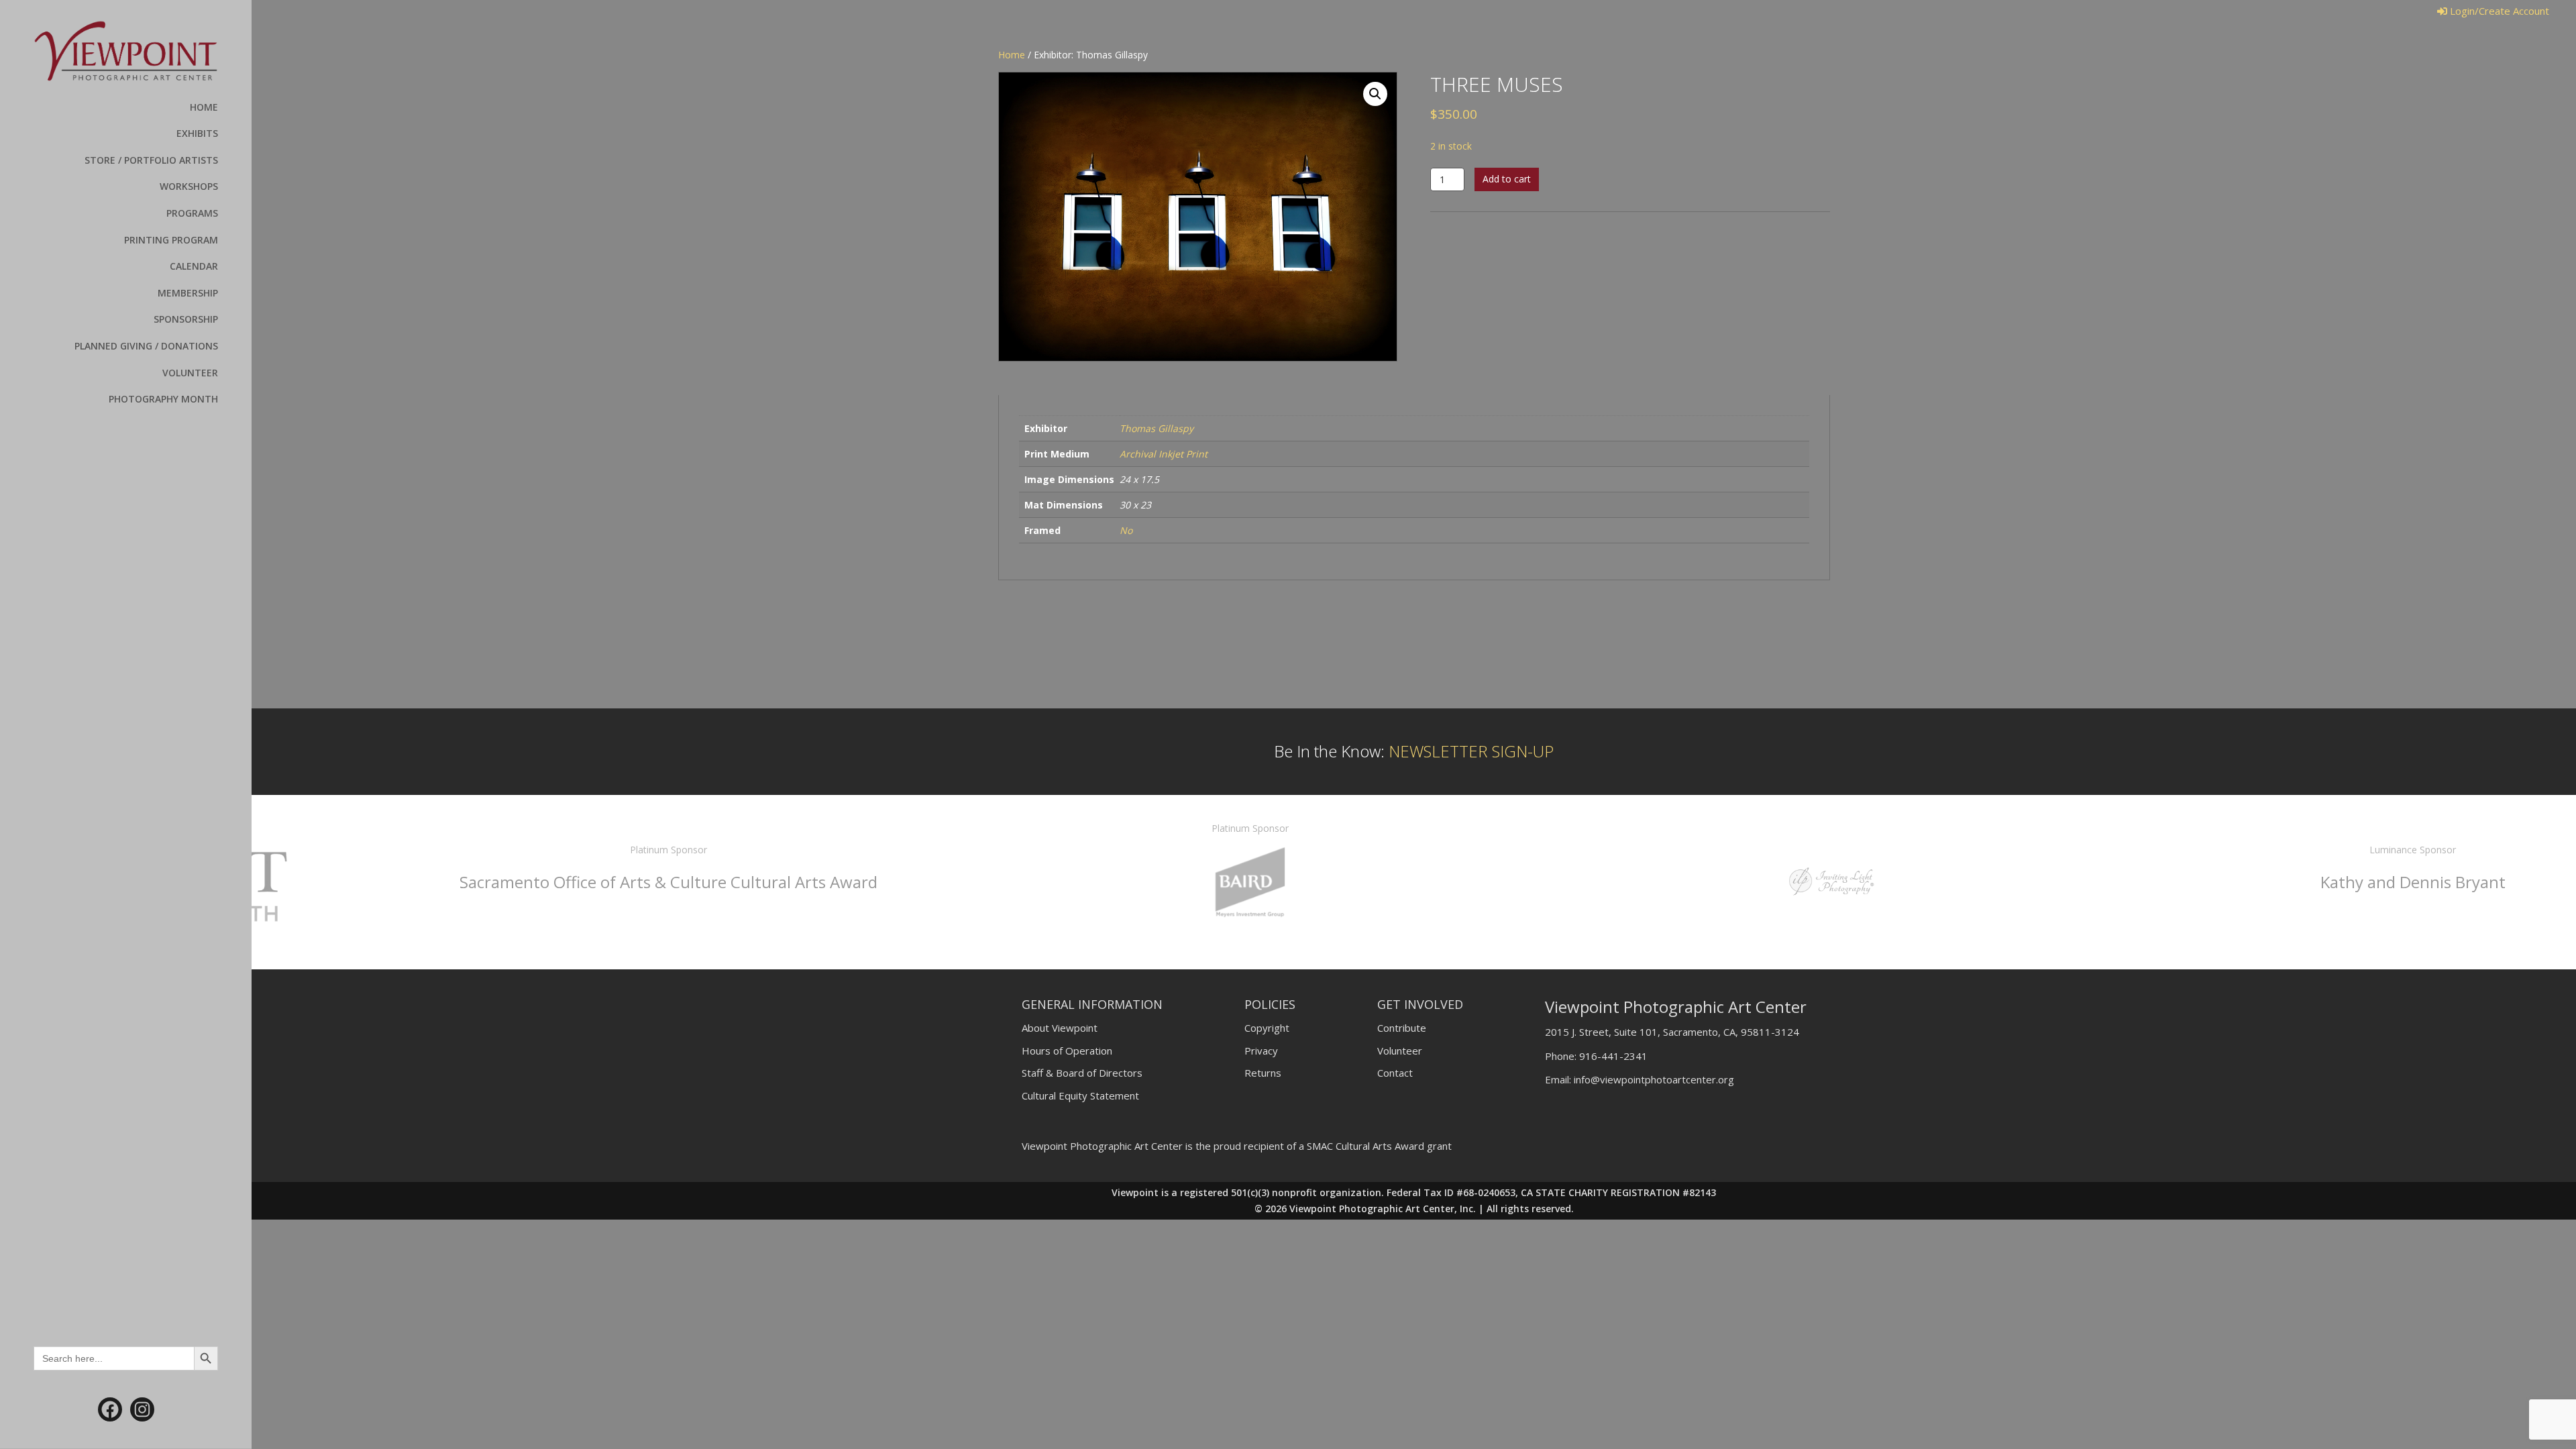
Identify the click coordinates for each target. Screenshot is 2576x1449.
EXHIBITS (197, 133)
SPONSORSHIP (186, 319)
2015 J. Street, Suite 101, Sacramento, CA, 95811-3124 (1672, 1032)
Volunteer (1400, 1051)
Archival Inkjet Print (1164, 454)
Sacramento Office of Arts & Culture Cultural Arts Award (541, 882)
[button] (1375, 94)
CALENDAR (194, 266)
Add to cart (1507, 179)
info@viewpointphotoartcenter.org (1654, 1079)
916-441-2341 (1613, 1056)
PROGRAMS (192, 213)
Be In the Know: (1414, 751)
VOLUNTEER (190, 373)
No (1126, 530)
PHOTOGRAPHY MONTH (163, 399)
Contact (1395, 1073)
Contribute (1402, 1028)
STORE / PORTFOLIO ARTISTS (151, 160)
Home (1012, 55)
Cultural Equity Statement (1080, 1095)
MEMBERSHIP (188, 293)
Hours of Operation (1067, 1051)
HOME (204, 107)
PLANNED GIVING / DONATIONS (146, 346)
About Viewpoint (1060, 1028)
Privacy (1261, 1051)
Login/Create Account (2498, 11)
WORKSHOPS (189, 186)
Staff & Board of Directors (1082, 1073)
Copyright (1267, 1028)
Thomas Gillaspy (1157, 428)
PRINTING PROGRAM (171, 240)
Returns (1263, 1073)
